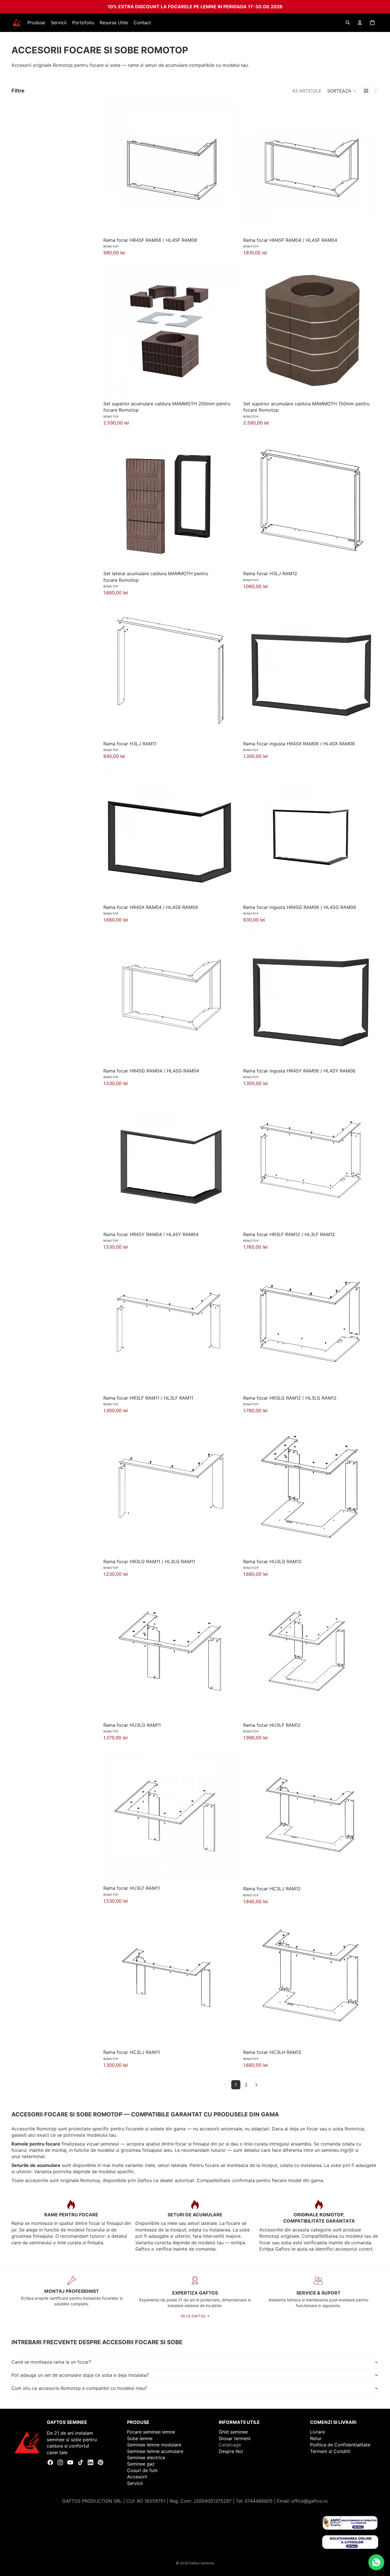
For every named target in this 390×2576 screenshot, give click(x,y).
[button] (342, 91)
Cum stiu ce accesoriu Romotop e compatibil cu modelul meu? (79, 2388)
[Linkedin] (91, 2462)
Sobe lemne (140, 2438)
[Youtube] (70, 2462)
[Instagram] (60, 2462)
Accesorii (137, 2477)
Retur (316, 2438)
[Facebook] (50, 2462)
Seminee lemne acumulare (155, 2451)
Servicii (135, 2483)
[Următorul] (256, 2085)
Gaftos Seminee (202, 2563)
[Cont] (360, 23)
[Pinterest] (100, 2462)
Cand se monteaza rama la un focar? (51, 2362)
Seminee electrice (146, 2458)
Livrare (317, 2432)
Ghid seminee (233, 2432)
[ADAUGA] (230, 226)
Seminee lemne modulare (154, 2445)
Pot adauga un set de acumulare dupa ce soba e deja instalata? (80, 2375)
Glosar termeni (235, 2438)
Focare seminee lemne (151, 2432)
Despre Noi (231, 2451)
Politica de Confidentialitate (340, 2445)
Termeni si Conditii (330, 2451)
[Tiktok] (81, 2462)
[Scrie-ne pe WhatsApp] (376, 2562)
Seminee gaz (141, 2464)
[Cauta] (348, 23)
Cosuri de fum (142, 2470)
